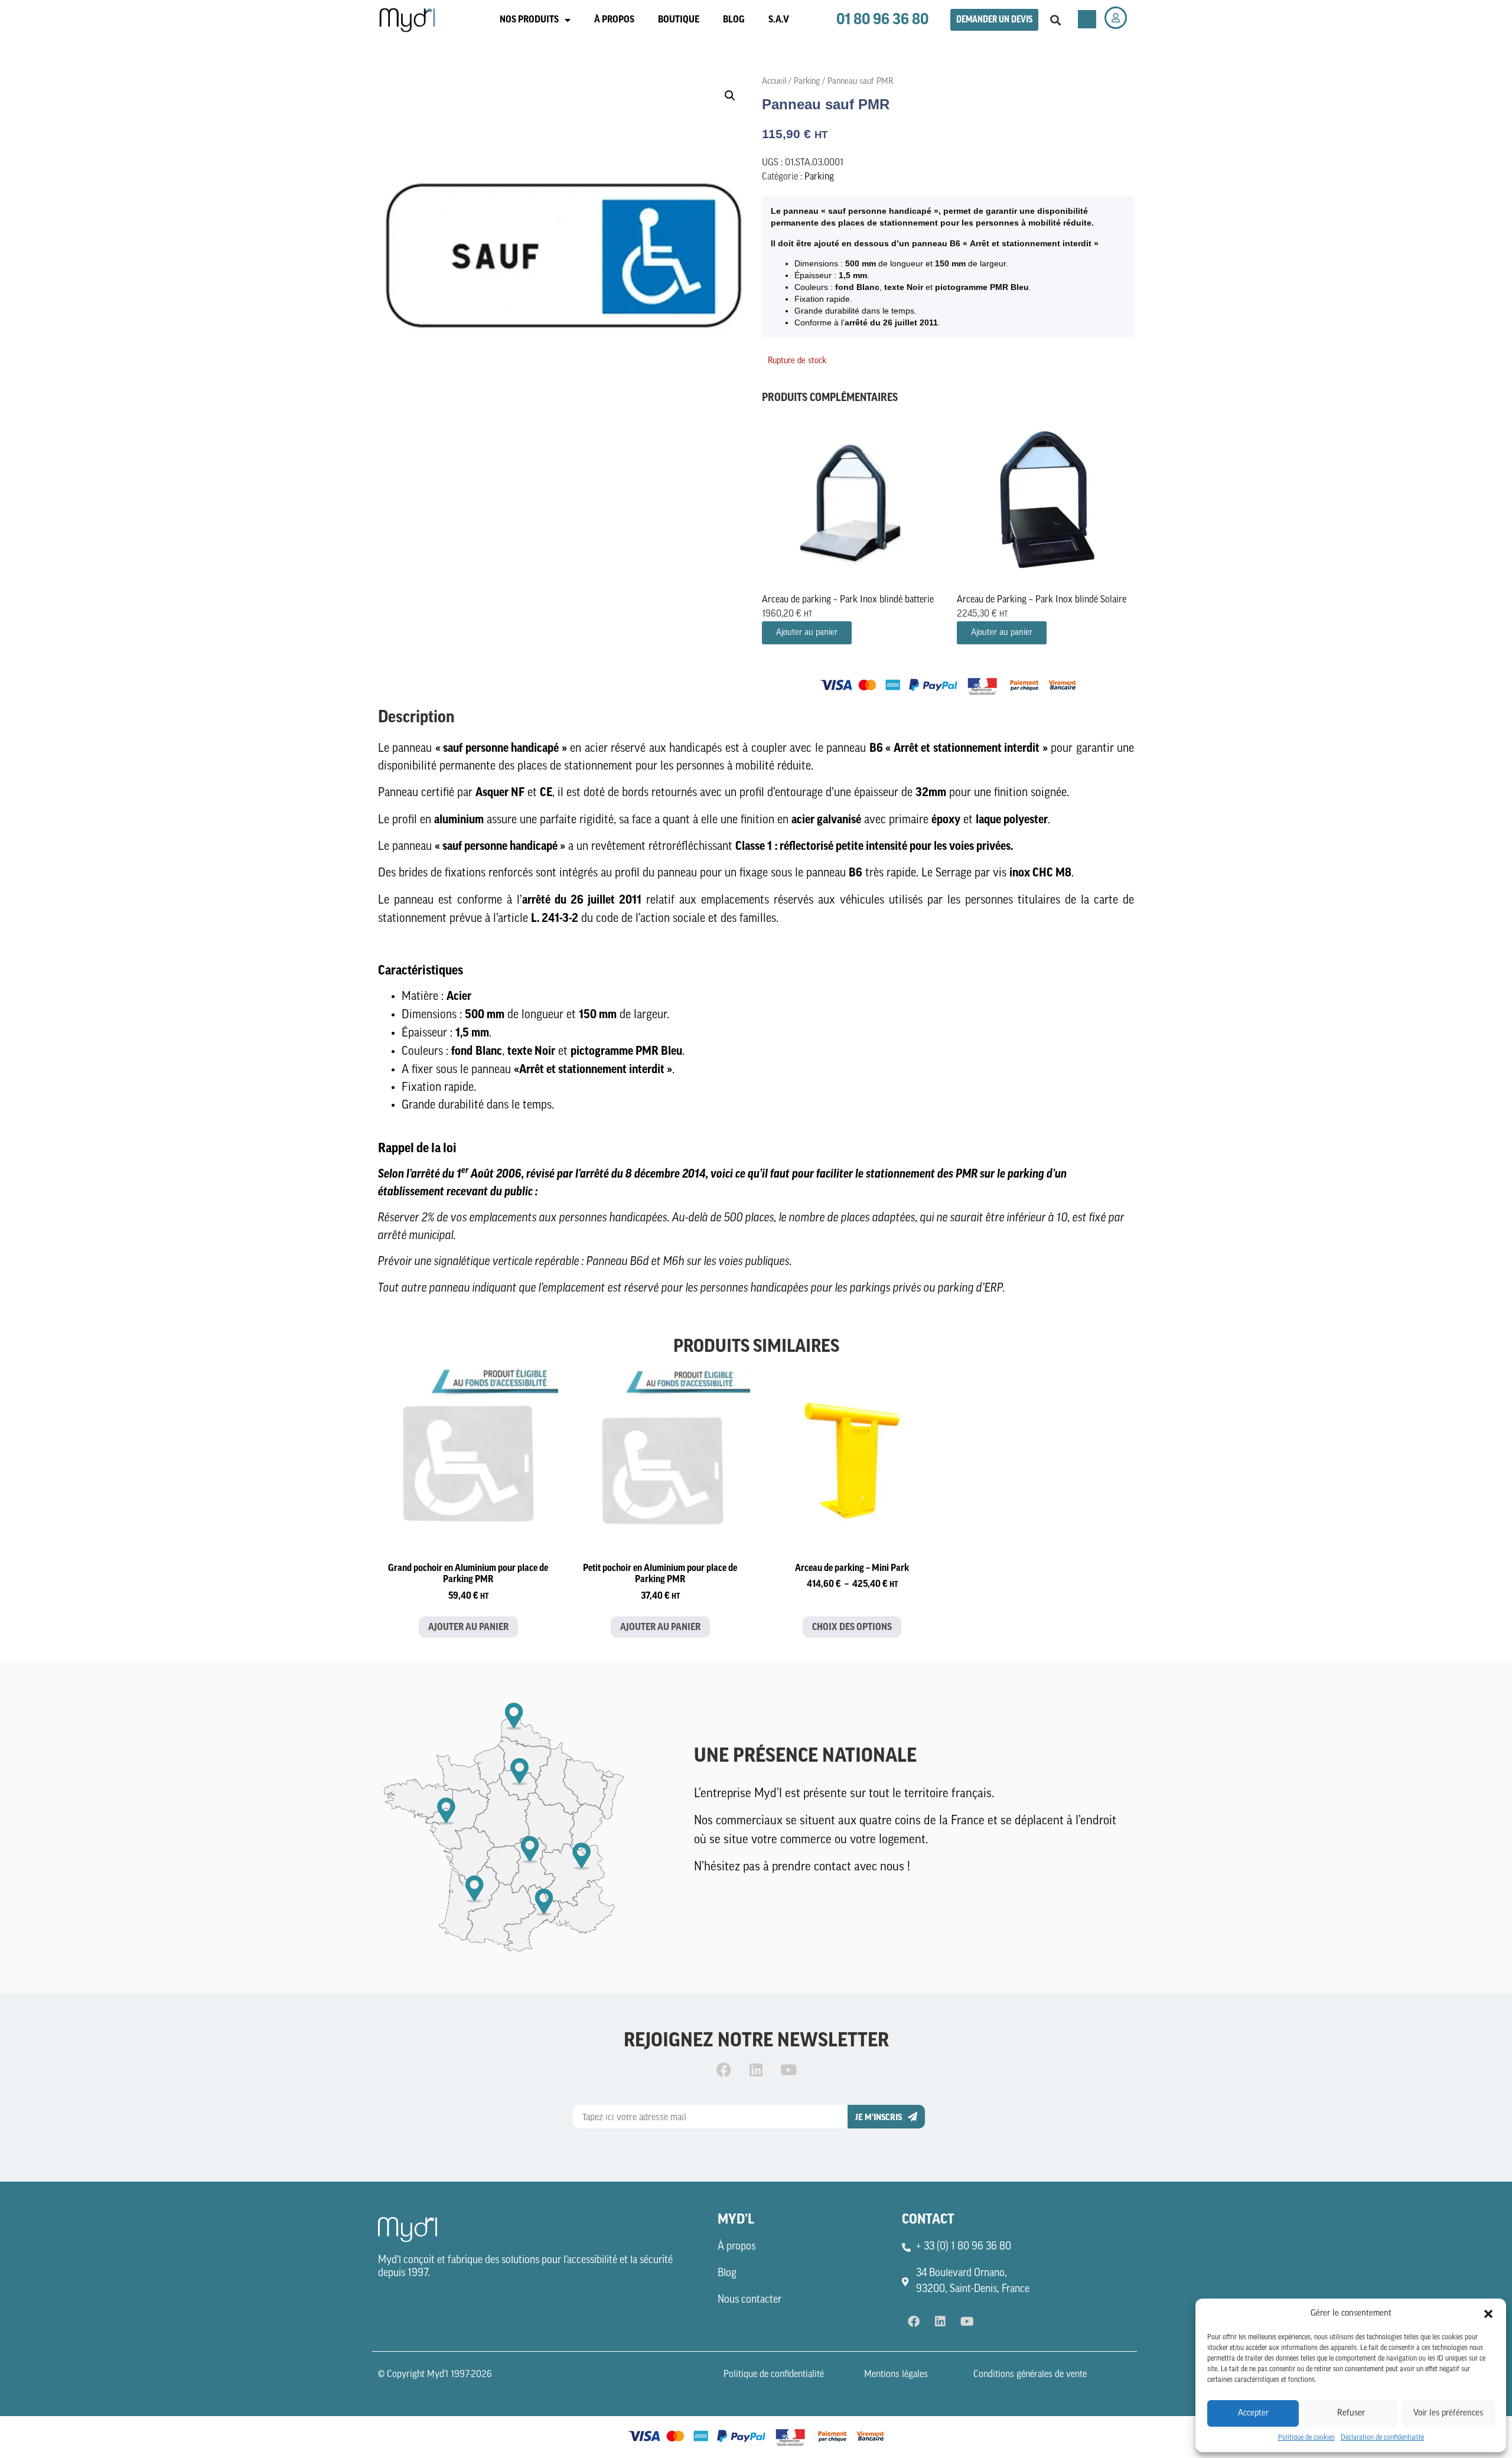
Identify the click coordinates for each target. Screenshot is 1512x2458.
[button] (1488, 2314)
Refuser (1351, 2413)
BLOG (734, 19)
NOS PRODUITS (529, 19)
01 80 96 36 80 (882, 19)
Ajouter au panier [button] (807, 633)
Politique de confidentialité (774, 2375)
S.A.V (779, 19)
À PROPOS (614, 19)
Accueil (774, 82)
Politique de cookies (1306, 2438)
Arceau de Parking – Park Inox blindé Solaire (1042, 600)
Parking (807, 82)
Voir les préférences (1448, 2413)
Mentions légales (896, 2375)
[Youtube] (788, 2069)
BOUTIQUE (679, 19)
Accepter (1253, 2413)
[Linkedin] (756, 2069)
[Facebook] (724, 2069)
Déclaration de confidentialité (1382, 2438)
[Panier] (1087, 19)
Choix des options (852, 1627)
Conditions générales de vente (1030, 2375)
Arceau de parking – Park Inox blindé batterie (848, 600)
